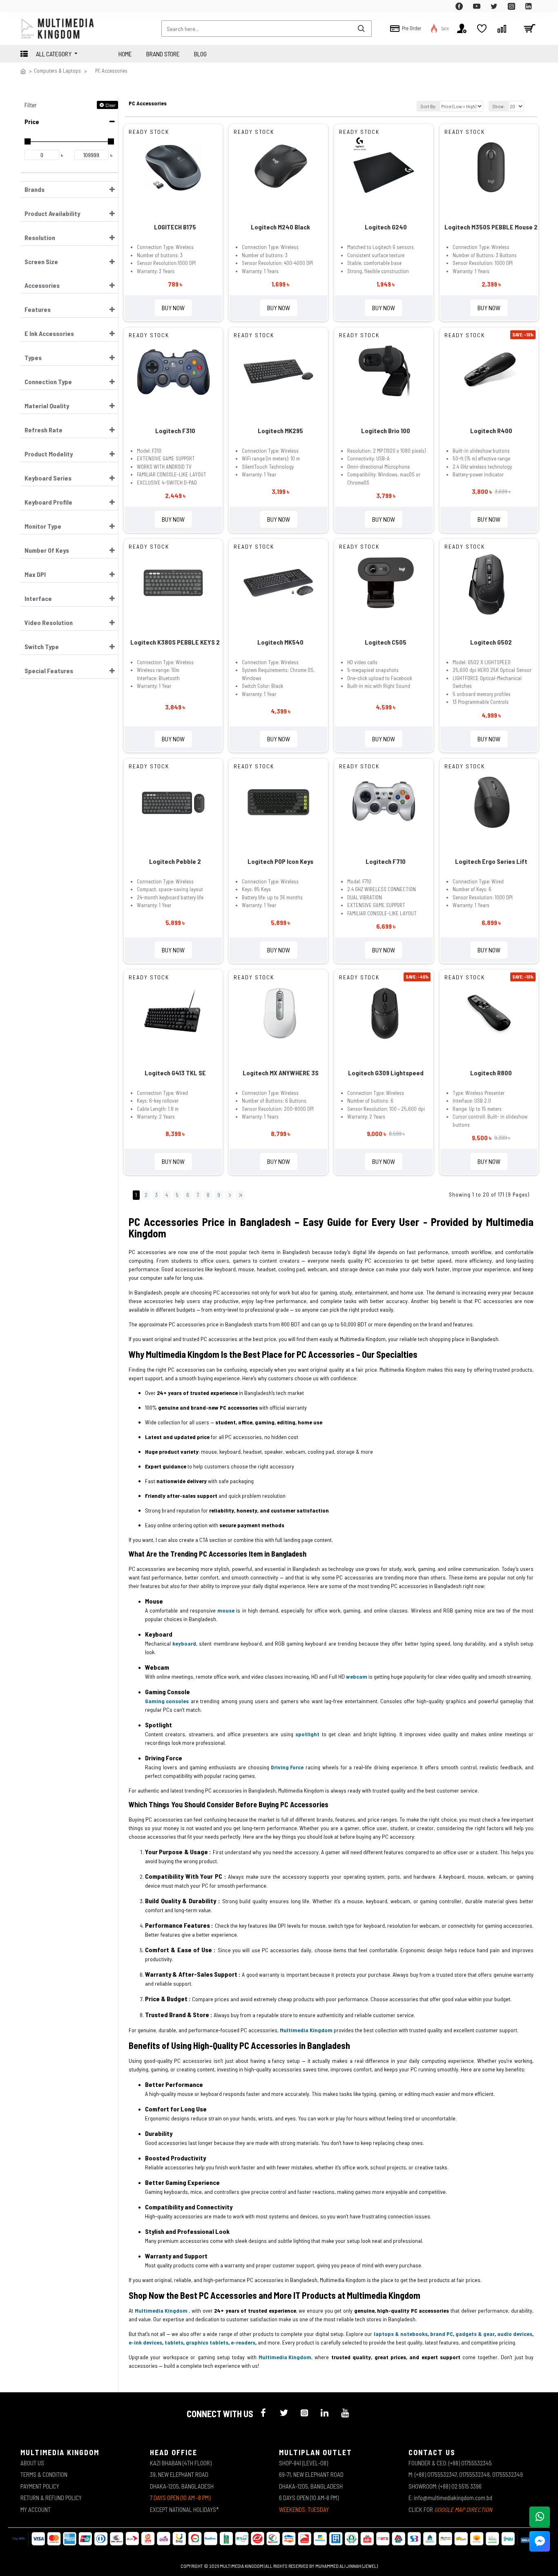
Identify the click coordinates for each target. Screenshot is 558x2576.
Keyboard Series (48, 478)
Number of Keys (47, 550)
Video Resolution (49, 622)
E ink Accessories (49, 333)
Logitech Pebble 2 (175, 861)
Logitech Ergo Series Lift (491, 861)
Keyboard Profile (48, 502)
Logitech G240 (386, 227)
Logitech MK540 (280, 642)
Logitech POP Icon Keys (280, 861)
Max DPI (35, 574)
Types (33, 357)
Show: (499, 106)
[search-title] (361, 29)
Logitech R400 (491, 430)
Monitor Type (43, 526)
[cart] (529, 29)
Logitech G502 (491, 642)
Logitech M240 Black (280, 227)
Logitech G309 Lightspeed (386, 1073)
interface (38, 598)
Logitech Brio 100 (386, 430)
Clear (110, 105)
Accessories (42, 285)
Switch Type (42, 646)
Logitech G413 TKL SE (175, 1073)
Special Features (49, 671)
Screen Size (41, 261)
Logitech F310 (175, 430)
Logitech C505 (386, 642)
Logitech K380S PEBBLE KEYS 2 (175, 642)
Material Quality (47, 406)
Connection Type (48, 382)
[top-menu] (27, 6)
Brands (35, 189)
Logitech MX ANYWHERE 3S (281, 1073)
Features (38, 309)
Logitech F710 (386, 861)
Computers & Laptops (57, 71)
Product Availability (52, 213)
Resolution (40, 237)
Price (32, 121)
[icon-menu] (263, 2413)
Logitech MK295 (280, 430)
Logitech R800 (491, 1073)
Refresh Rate (44, 430)
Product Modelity (49, 454)
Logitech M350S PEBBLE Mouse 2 (491, 227)
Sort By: (429, 106)
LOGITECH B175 (175, 227)
